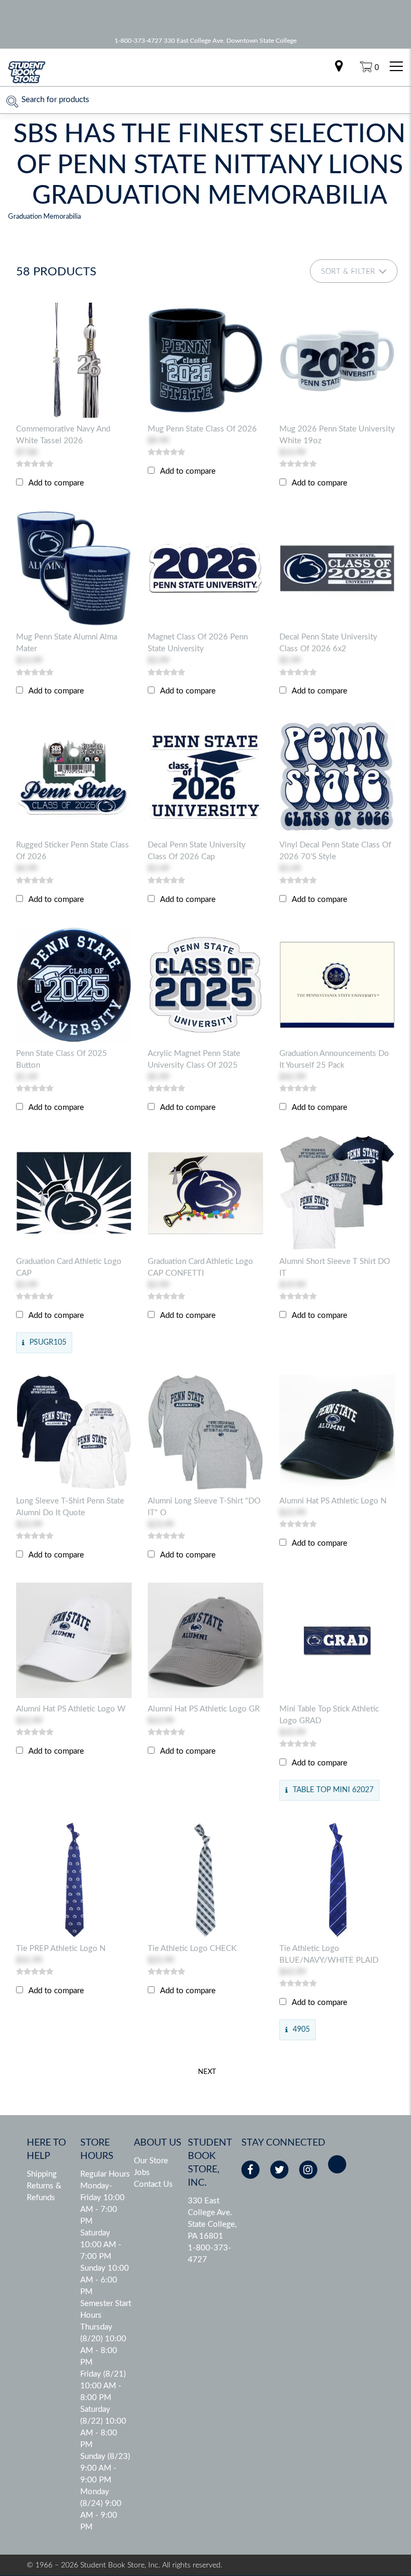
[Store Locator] (339, 67)
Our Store (151, 2161)
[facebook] (250, 2170)
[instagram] (308, 2170)
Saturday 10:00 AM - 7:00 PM (101, 2245)
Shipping (42, 2174)
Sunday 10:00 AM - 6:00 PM (105, 2280)
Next (207, 2072)
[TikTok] (337, 2164)
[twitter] (279, 2170)
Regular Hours (105, 2174)
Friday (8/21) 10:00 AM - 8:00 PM (103, 2386)
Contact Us (153, 2184)
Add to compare (56, 483)
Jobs (142, 2173)
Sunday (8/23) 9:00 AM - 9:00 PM (105, 2468)
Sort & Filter (348, 272)
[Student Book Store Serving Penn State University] (27, 82)
